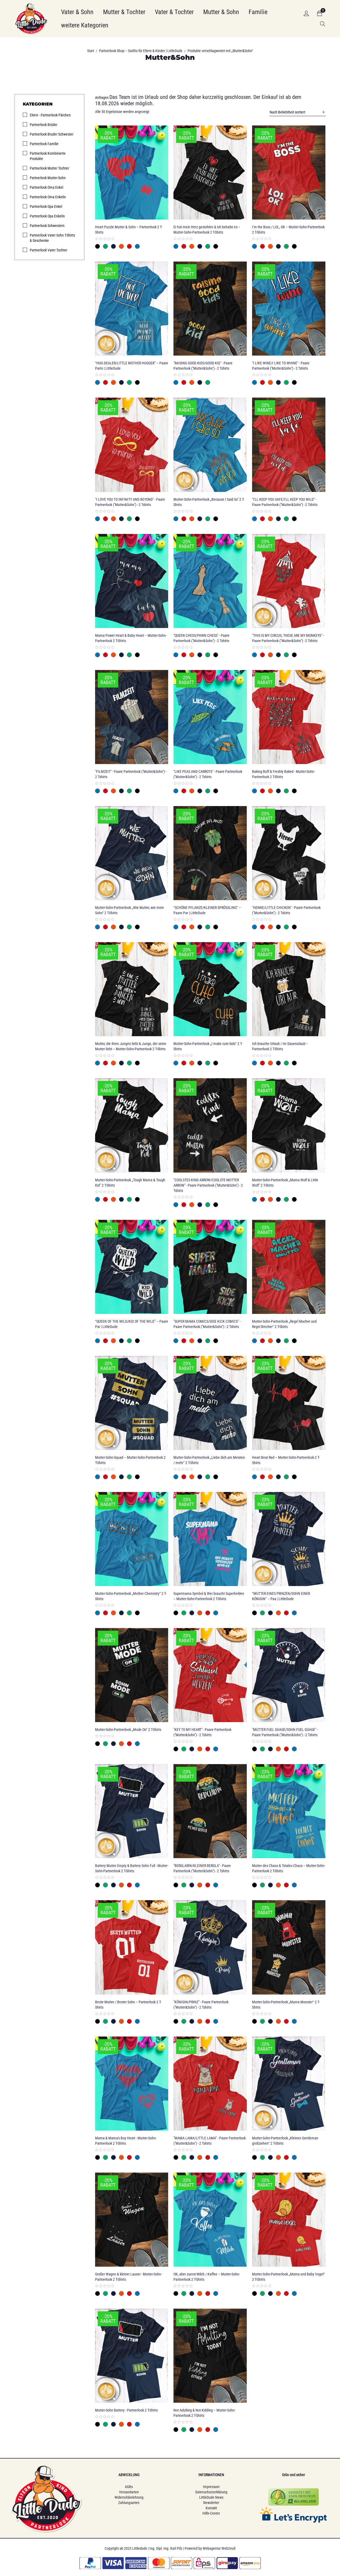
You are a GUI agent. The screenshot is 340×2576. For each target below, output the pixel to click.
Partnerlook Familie (44, 144)
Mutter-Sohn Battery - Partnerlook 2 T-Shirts (126, 2410)
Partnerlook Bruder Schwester (52, 134)
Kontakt (211, 2508)
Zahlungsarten (129, 2503)
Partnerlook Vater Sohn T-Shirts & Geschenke (52, 238)
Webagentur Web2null (219, 2548)
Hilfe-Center (211, 2513)
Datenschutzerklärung (211, 2492)
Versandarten (129, 2492)
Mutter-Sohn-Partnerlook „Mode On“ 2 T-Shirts (128, 1730)
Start (91, 51)
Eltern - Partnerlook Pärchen (50, 115)
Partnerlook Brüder (44, 125)
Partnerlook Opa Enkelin (47, 216)
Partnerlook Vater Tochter (48, 250)
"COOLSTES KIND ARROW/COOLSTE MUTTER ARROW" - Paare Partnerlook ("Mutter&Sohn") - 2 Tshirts (208, 1185)
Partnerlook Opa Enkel (46, 206)
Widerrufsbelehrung (129, 2497)
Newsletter (211, 2503)
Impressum (211, 2487)
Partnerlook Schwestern (47, 226)
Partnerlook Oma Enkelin (48, 197)
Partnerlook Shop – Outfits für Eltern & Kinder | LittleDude (141, 51)
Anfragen (102, 98)
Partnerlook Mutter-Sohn (48, 178)
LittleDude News (211, 2497)
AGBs (129, 2487)
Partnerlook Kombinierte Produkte (48, 156)
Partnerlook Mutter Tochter (49, 168)
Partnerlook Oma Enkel (46, 187)
